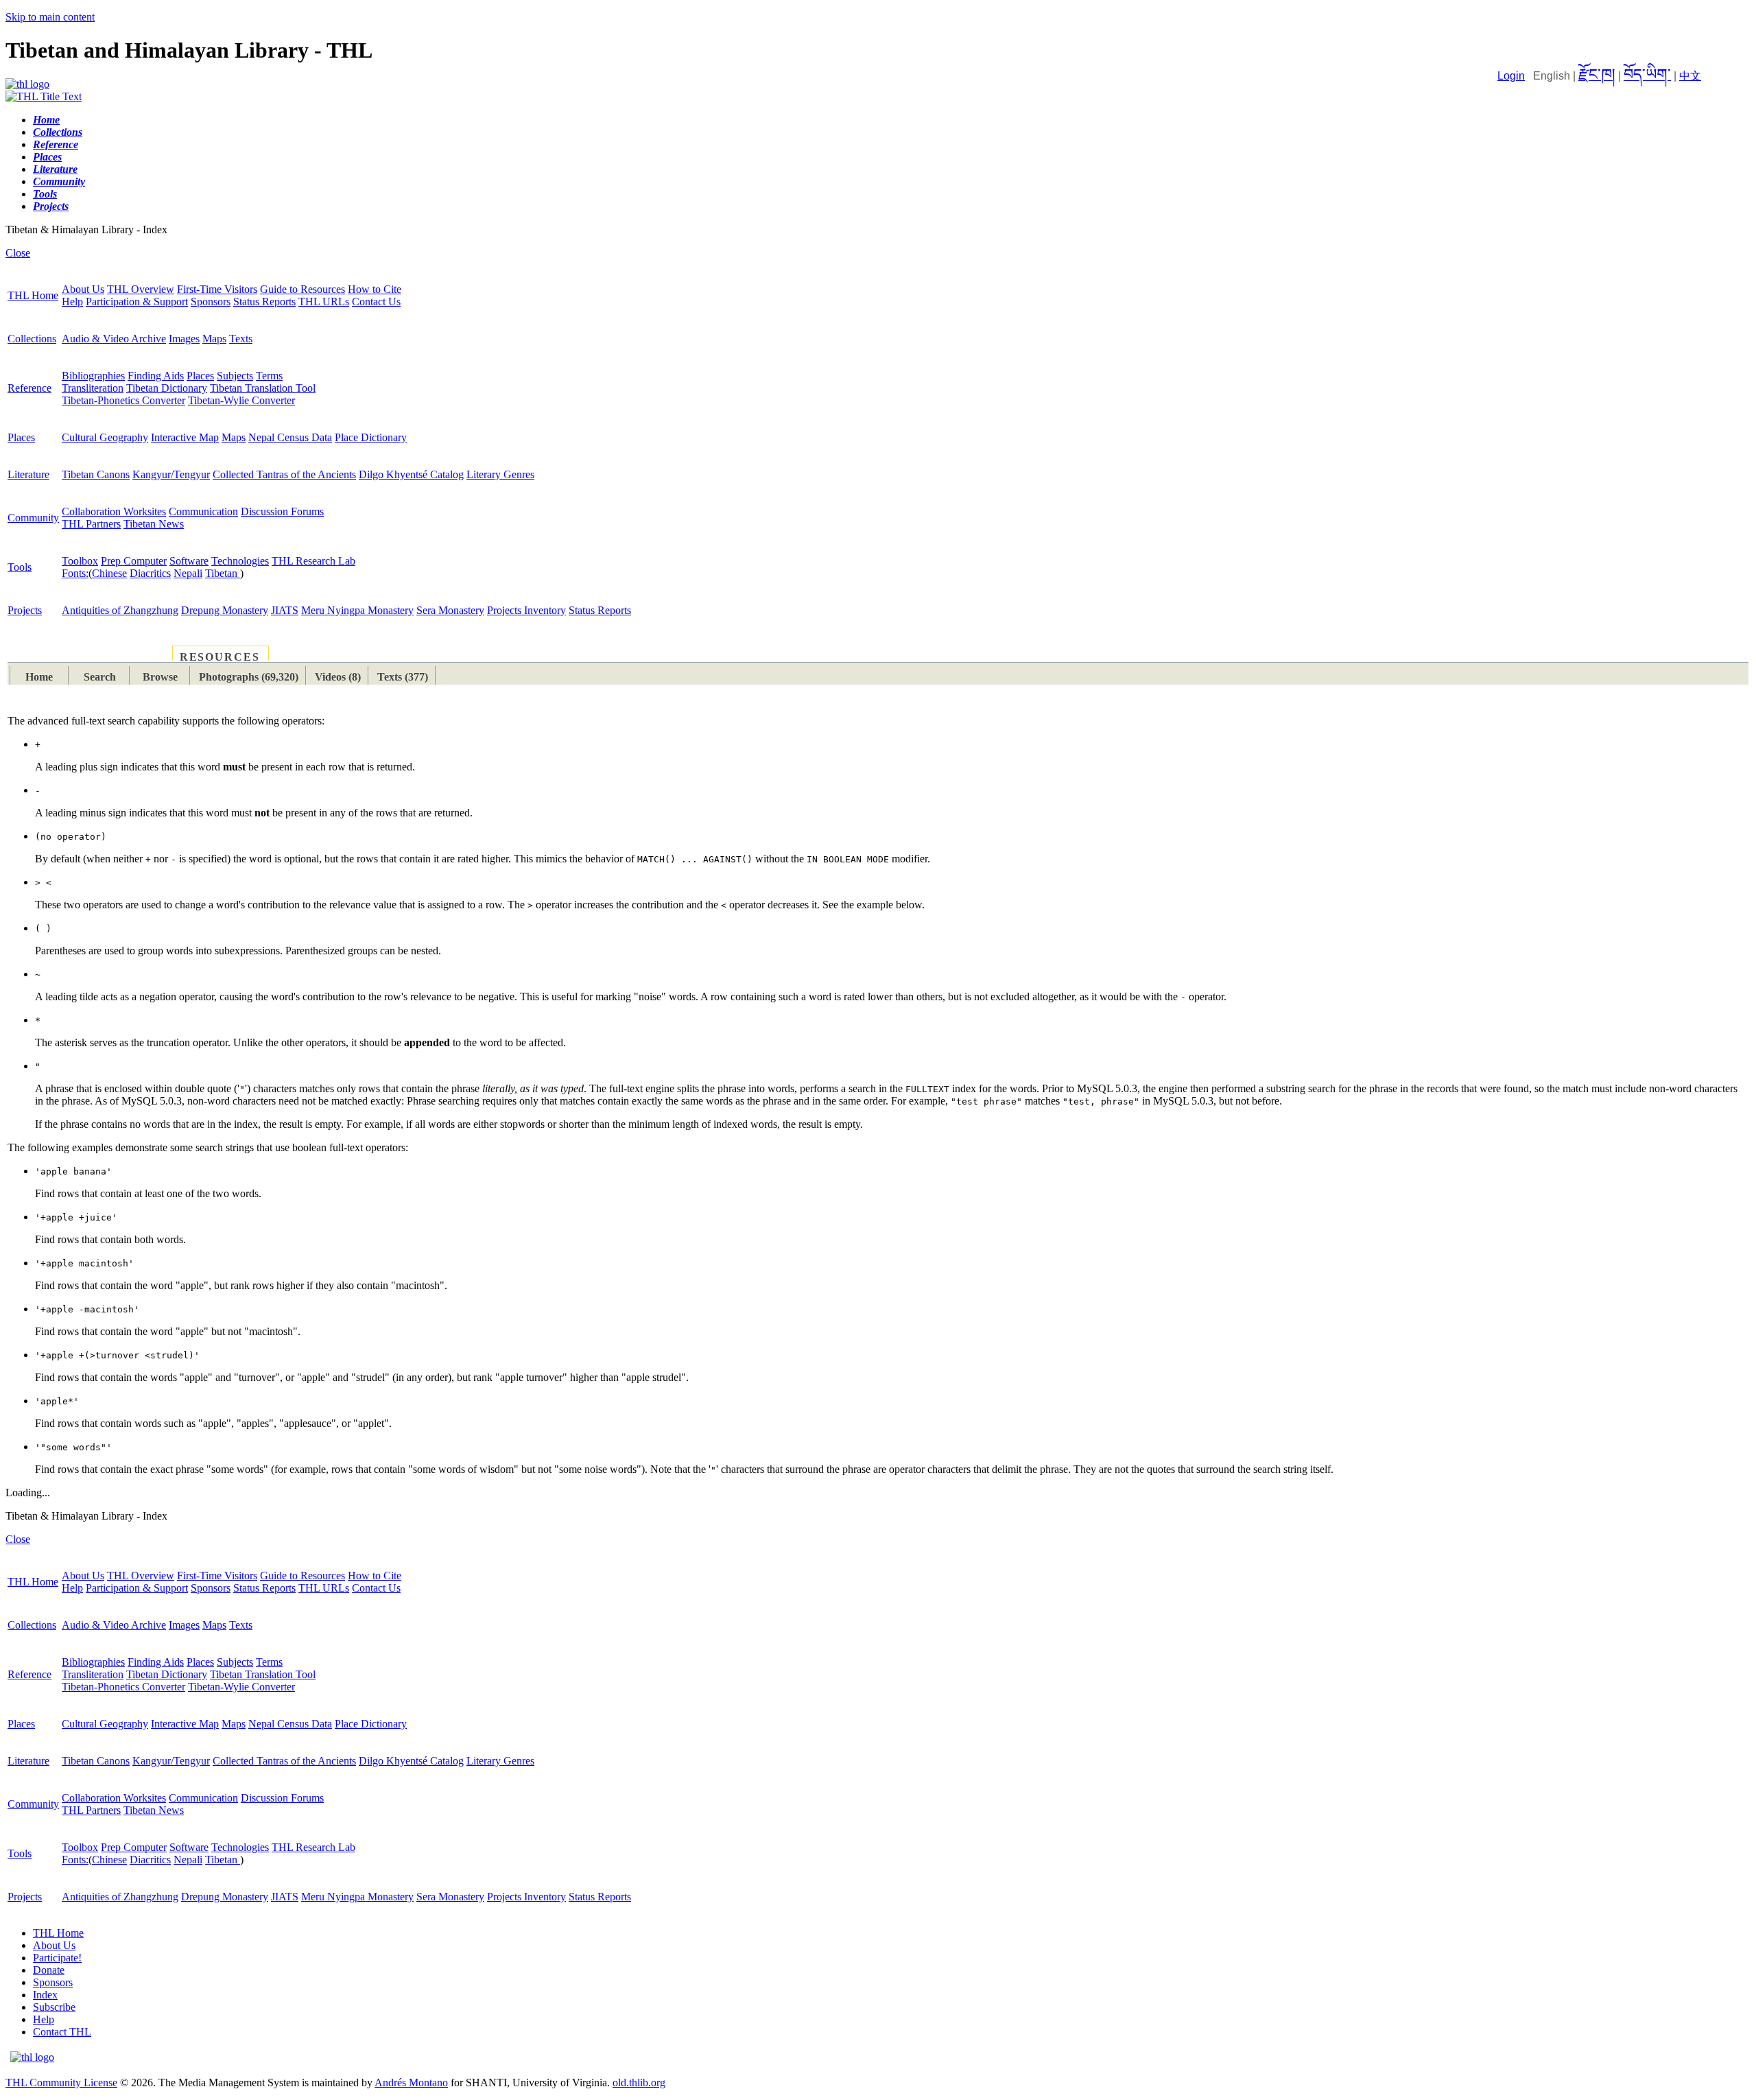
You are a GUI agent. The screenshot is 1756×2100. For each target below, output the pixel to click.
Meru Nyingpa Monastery (357, 610)
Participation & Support (137, 302)
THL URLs (324, 302)
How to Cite (375, 289)
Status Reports (264, 302)
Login (1511, 76)
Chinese (109, 573)
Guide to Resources (302, 289)
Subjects (235, 376)
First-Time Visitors (217, 289)
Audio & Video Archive (114, 339)
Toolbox (80, 561)
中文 (1690, 76)
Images (184, 339)
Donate (49, 1970)
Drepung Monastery (225, 610)
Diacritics (150, 573)
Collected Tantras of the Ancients (284, 474)
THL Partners (91, 524)
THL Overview (141, 289)
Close (18, 253)
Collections (32, 339)
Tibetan (223, 573)
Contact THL (62, 2032)
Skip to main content (50, 17)
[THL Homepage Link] (27, 84)
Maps (214, 339)
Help (72, 302)
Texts (241, 339)
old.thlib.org (639, 2083)
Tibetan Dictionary (167, 388)
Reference (29, 388)
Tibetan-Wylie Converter (241, 400)
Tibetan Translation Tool (263, 388)
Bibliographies (93, 376)
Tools (20, 567)
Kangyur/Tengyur (171, 474)
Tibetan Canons (96, 474)
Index (45, 1995)
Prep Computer (134, 561)
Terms (269, 376)
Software (189, 561)
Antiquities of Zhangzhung (120, 610)
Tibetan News (154, 524)
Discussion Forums (282, 511)
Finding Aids (156, 376)
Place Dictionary (371, 437)
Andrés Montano (411, 2083)
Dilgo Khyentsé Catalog (411, 474)
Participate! (57, 1958)
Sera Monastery (450, 610)
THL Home (33, 295)
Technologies (240, 561)
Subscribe (54, 2007)
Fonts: (75, 573)
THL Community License (61, 2083)
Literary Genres (500, 474)
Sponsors (211, 302)
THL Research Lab (313, 561)
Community (33, 518)
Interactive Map (185, 437)
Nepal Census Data (290, 437)
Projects (25, 610)
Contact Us (376, 302)
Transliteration (93, 388)
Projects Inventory (526, 610)
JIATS (285, 610)
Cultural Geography (105, 437)
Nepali (188, 573)
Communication (203, 511)
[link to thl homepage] (32, 2057)
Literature (28, 474)
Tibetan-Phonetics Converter (123, 400)
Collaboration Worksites (114, 511)
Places (200, 376)
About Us (83, 289)
